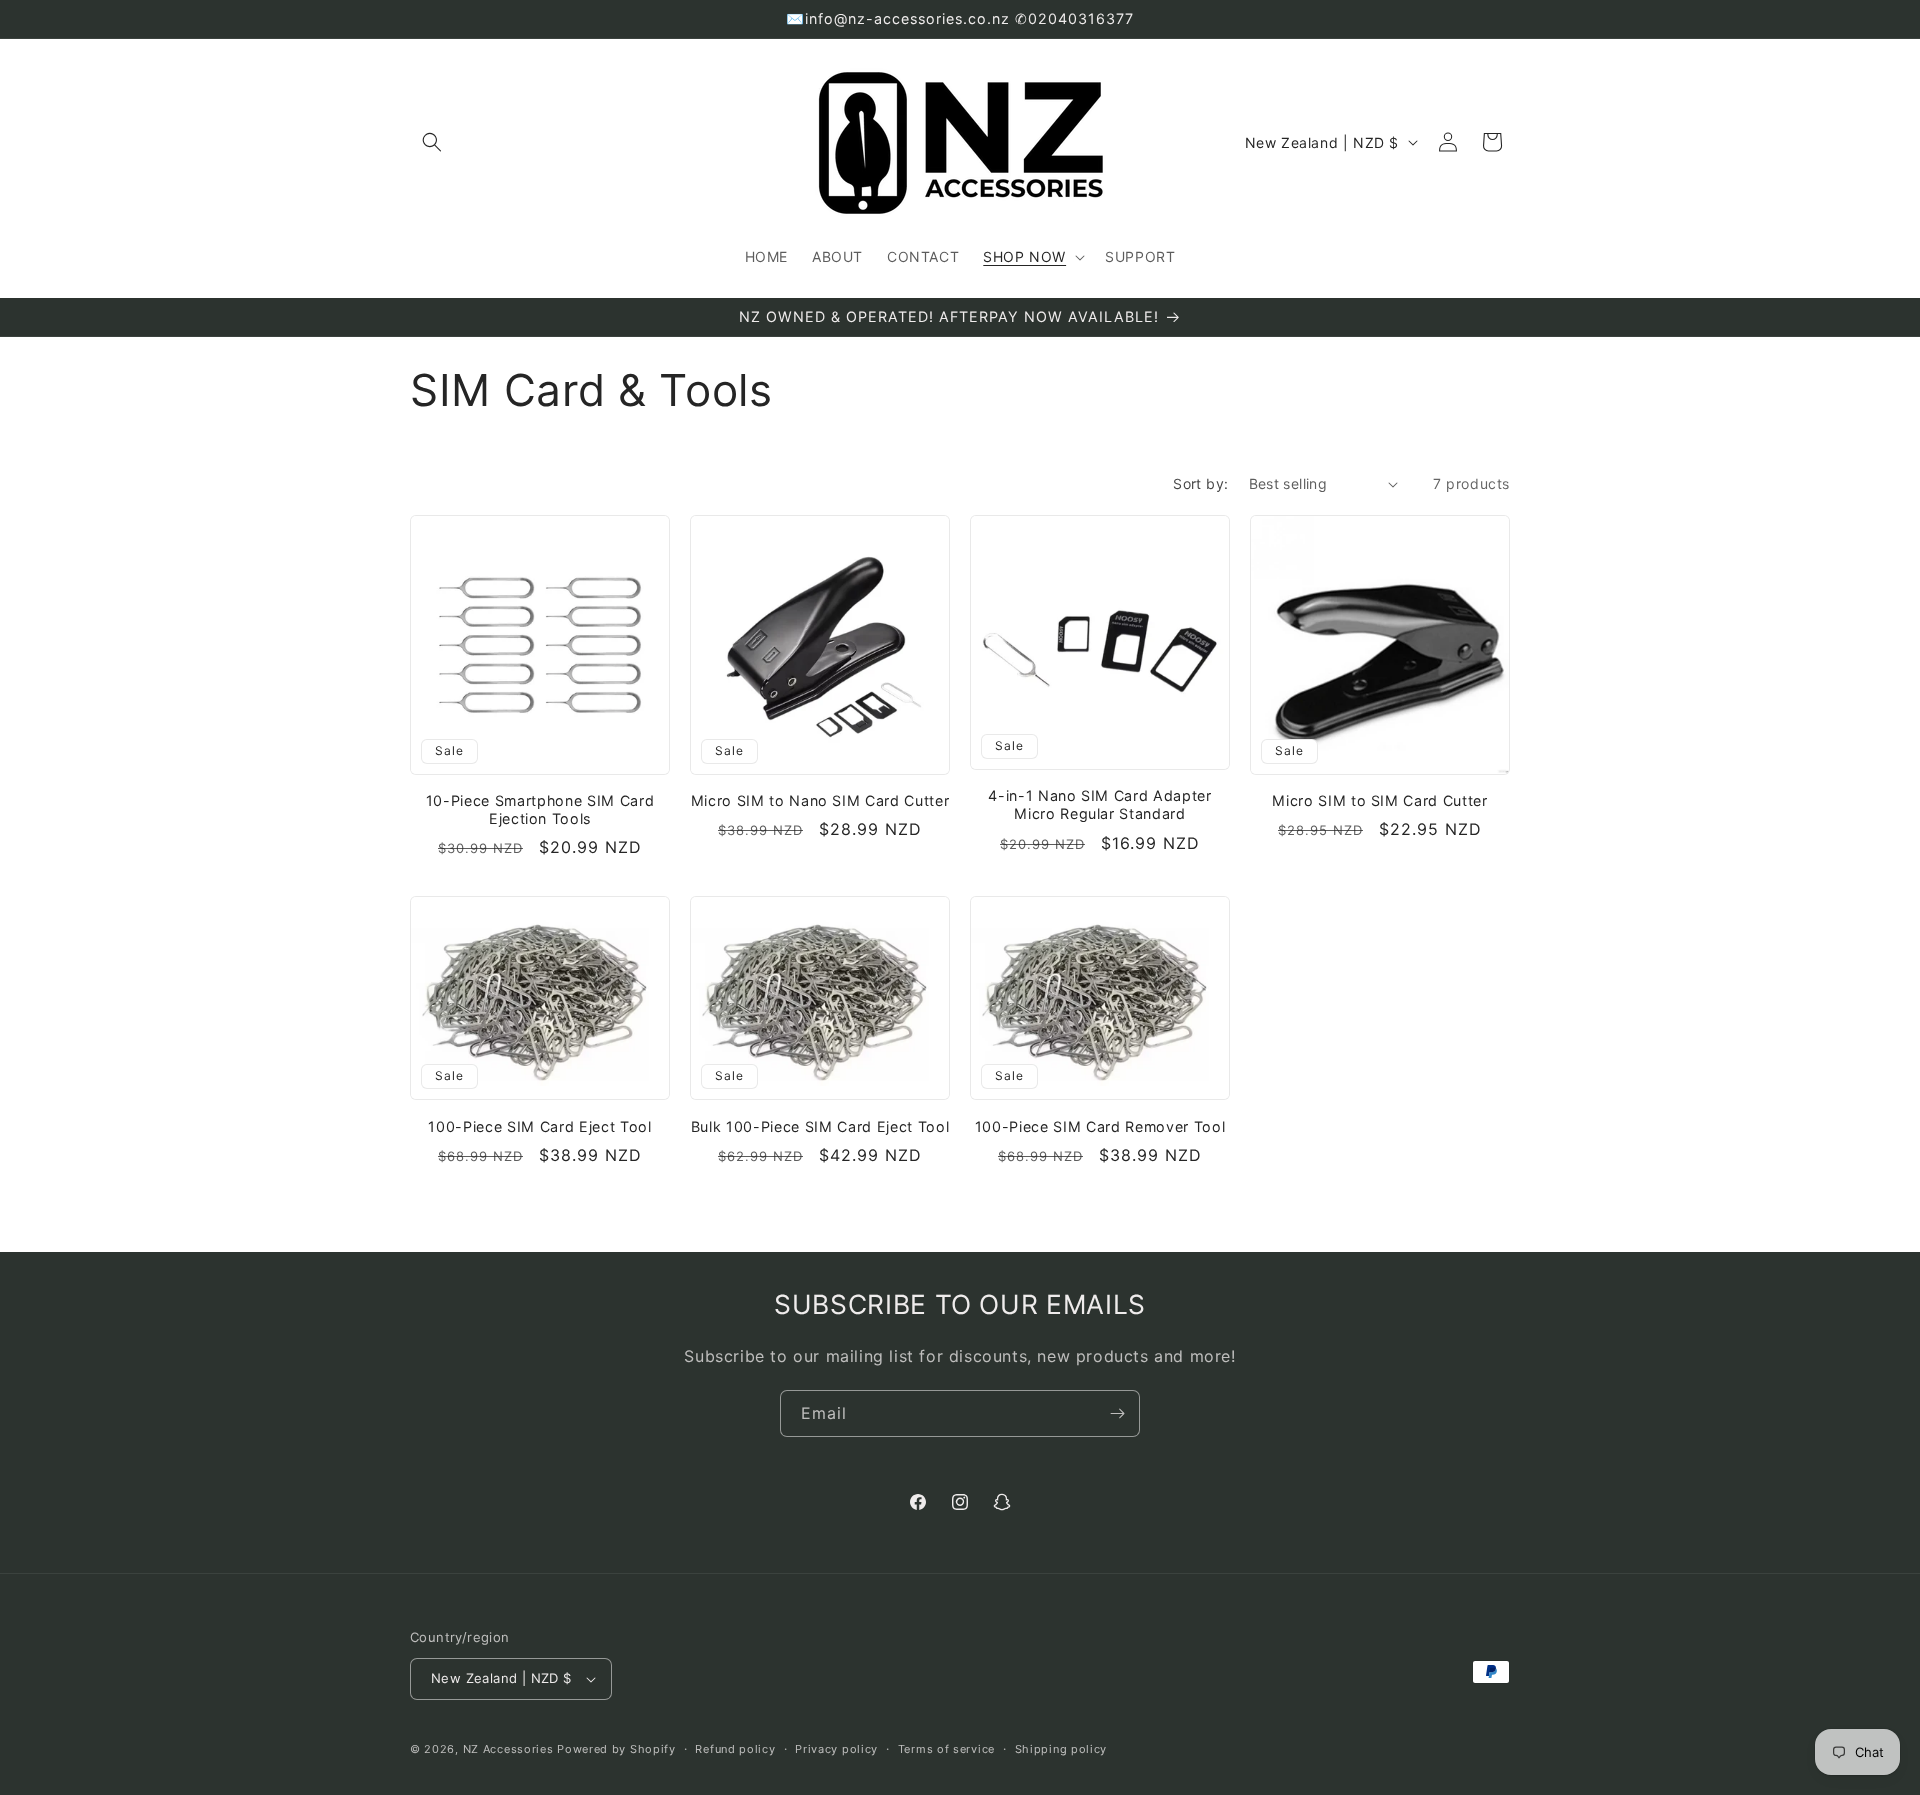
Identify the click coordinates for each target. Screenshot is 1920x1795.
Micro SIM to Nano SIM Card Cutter (820, 800)
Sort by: (1200, 483)
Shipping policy (1061, 1749)
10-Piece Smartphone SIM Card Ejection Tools (540, 809)
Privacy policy (836, 1749)
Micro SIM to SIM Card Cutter (1379, 800)
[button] (432, 142)
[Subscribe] (1117, 1413)
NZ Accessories (508, 1749)
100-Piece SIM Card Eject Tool (539, 1126)
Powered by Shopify (616, 1749)
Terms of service (946, 1749)
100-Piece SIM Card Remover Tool (1100, 1126)
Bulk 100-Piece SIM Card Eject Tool (820, 1126)
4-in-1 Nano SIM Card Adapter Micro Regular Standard (1099, 804)
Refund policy (735, 1749)
